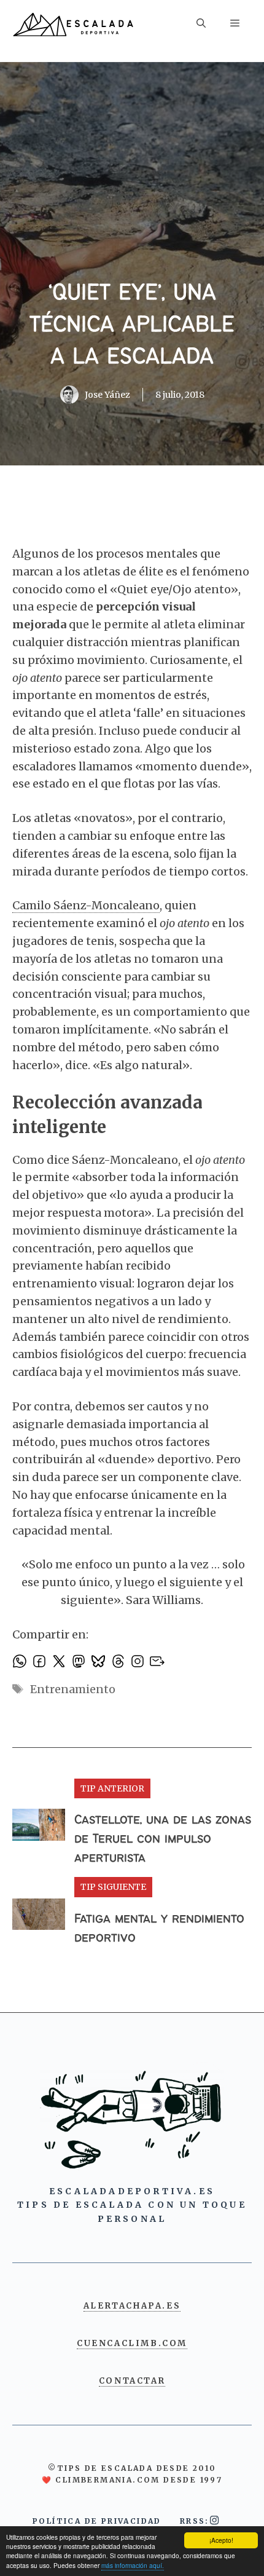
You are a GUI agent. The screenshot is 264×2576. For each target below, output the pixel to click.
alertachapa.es (132, 2306)
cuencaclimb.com (132, 2343)
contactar (132, 2381)
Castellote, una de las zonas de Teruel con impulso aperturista (163, 1839)
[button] (201, 25)
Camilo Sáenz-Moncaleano (86, 905)
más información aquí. (133, 2565)
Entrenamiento (73, 1689)
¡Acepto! (221, 2540)
